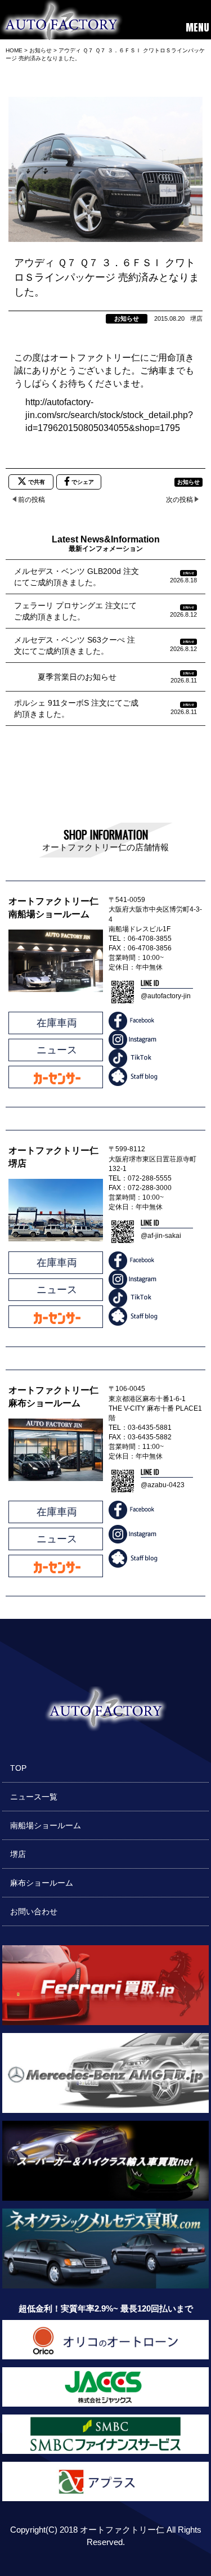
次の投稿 (179, 500)
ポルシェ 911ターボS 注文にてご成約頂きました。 (76, 708)
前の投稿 (32, 500)
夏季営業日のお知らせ (65, 677)
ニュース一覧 (34, 1797)
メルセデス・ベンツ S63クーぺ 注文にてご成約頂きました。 (75, 645)
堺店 (18, 1854)
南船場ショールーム (46, 1825)
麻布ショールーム (42, 1883)
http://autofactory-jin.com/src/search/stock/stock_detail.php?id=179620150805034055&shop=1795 (109, 415)
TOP (18, 1768)
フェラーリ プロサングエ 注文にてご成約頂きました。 (75, 611)
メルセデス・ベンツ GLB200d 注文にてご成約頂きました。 (77, 577)
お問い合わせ (34, 1911)
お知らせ (127, 318)
